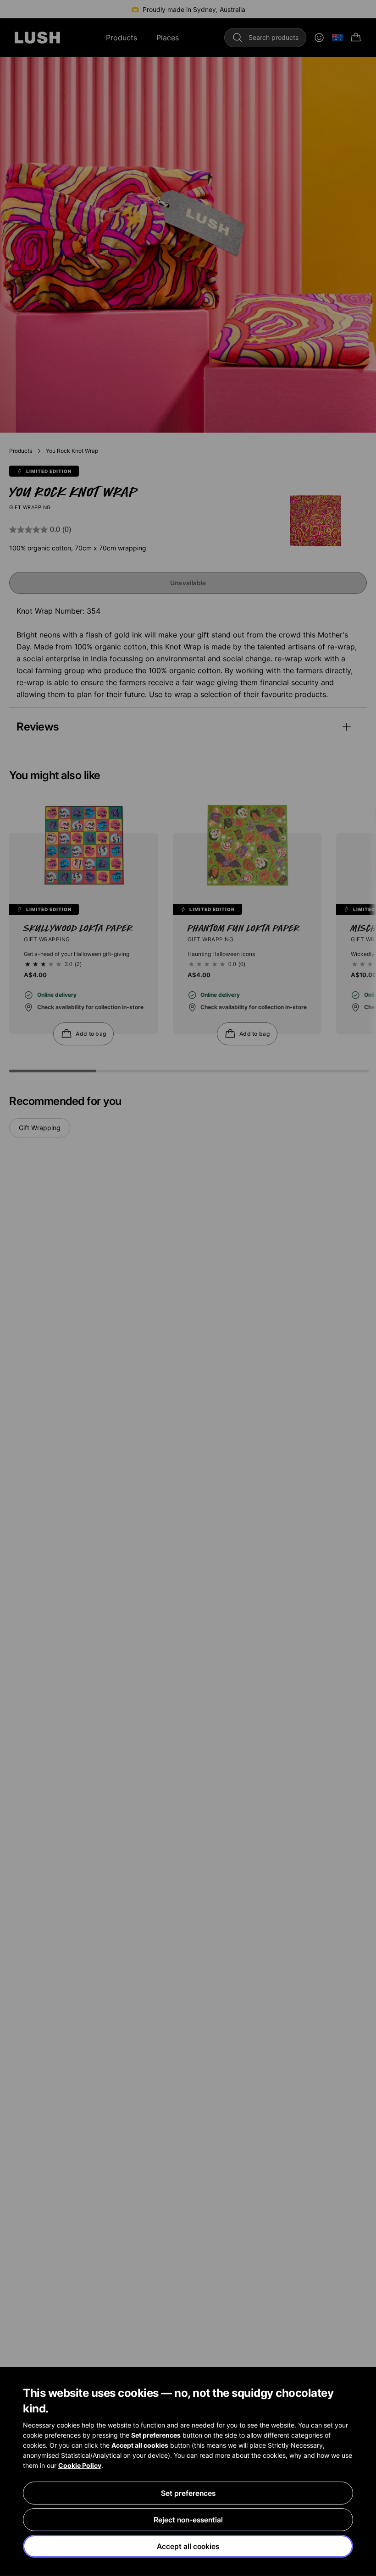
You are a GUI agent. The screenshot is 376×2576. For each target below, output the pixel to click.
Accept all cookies (188, 2546)
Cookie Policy (80, 2465)
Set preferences (188, 2493)
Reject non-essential (188, 2520)
